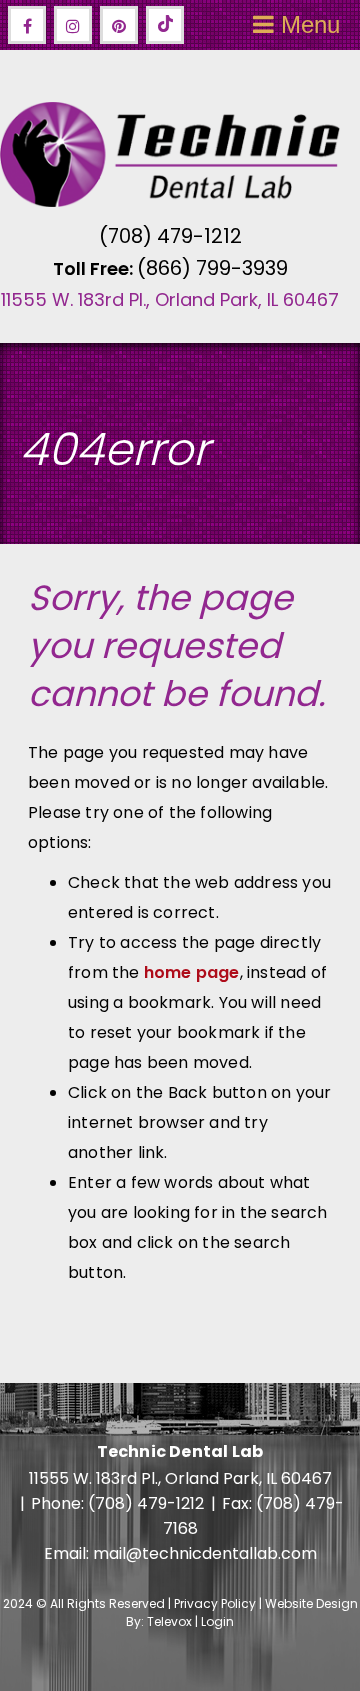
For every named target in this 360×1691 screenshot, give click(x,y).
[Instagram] (73, 25)
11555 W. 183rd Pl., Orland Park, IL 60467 (170, 299)
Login (217, 1621)
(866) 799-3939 (212, 268)
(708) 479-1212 (170, 236)
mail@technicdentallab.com (205, 1553)
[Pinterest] (119, 25)
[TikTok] (165, 25)
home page (192, 972)
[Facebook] (27, 25)
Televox (169, 1621)
